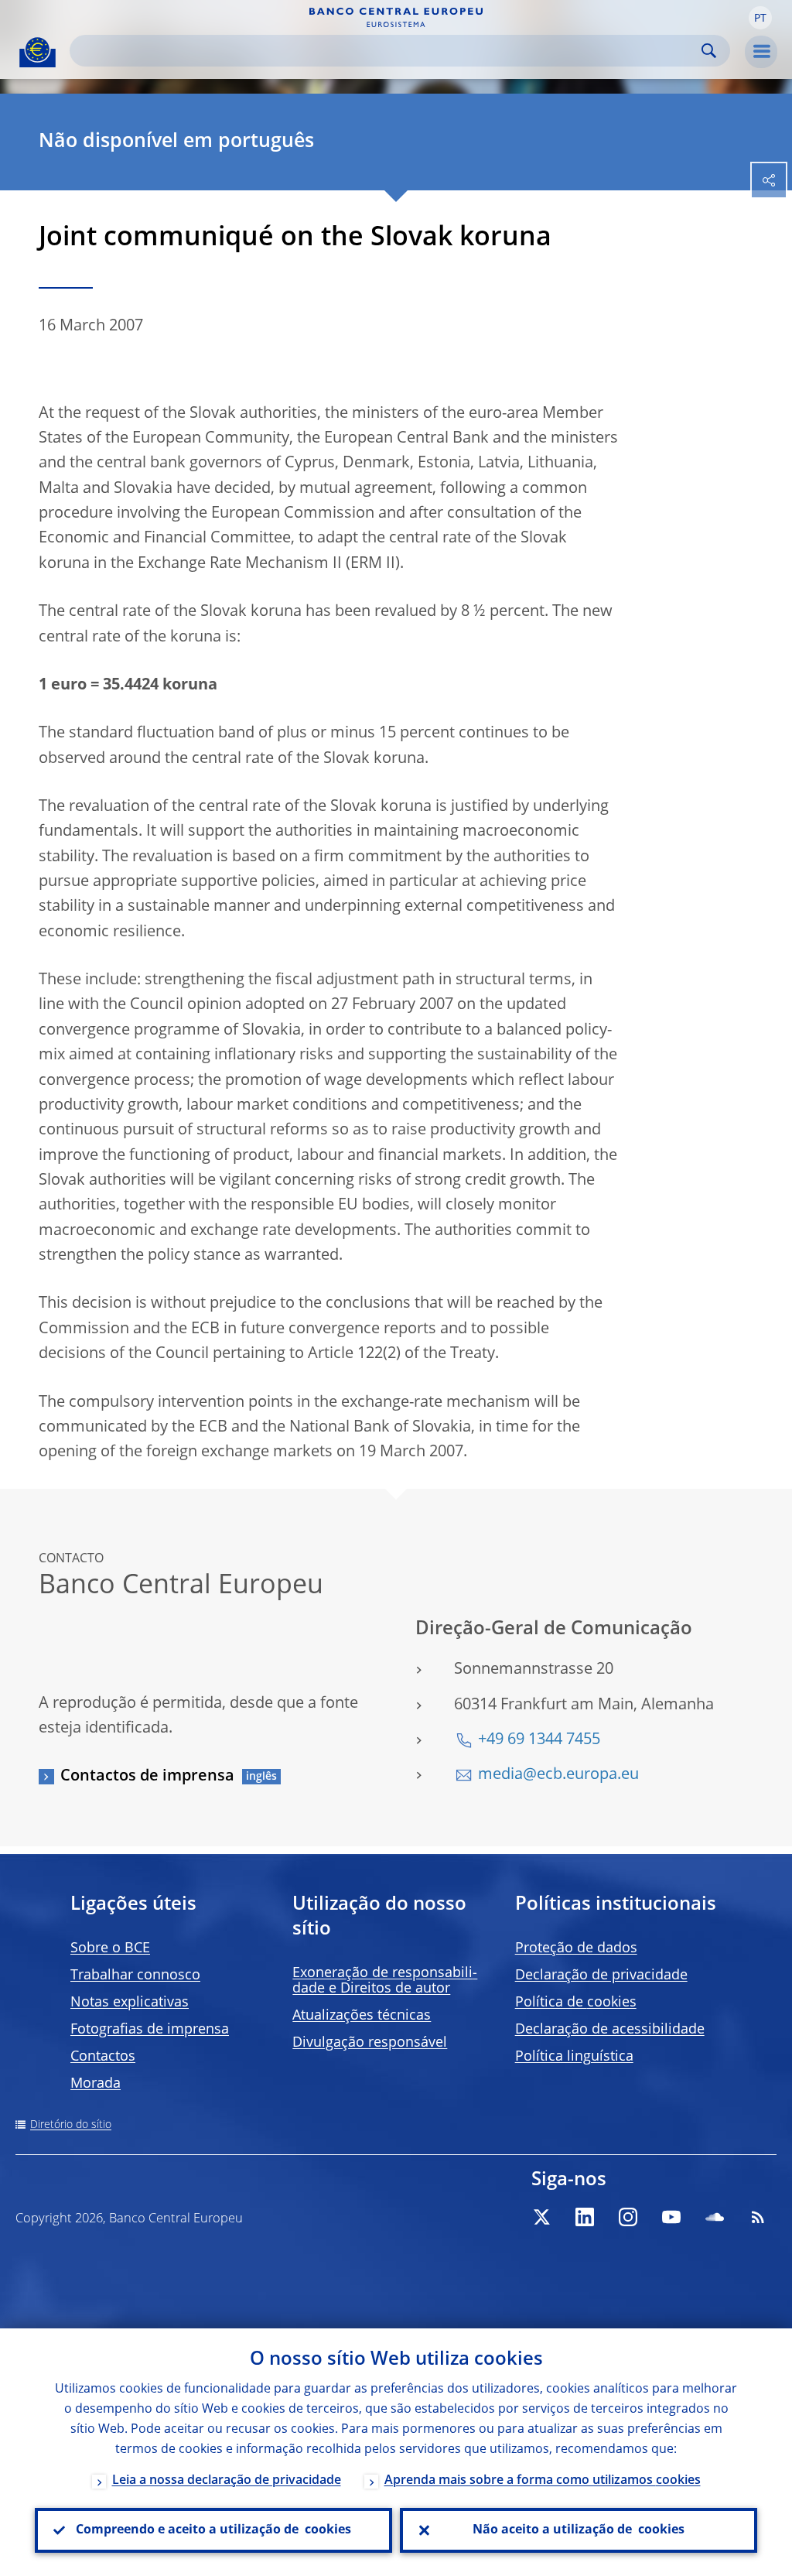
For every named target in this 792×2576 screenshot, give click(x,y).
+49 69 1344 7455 (539, 1740)
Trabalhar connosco (135, 1976)
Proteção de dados (576, 1948)
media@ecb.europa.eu (558, 1775)
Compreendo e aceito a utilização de (213, 2530)
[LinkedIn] (585, 2217)
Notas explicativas (130, 2003)
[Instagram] (628, 2217)
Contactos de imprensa (147, 1777)
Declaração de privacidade (601, 1976)
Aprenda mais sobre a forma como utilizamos (543, 2481)
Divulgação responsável (370, 2043)
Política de (576, 2003)
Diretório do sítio (71, 2125)
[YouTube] (671, 2217)
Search (709, 51)
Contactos (103, 2057)
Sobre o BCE (110, 1948)
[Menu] (761, 52)
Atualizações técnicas (362, 2016)
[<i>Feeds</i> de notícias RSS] (758, 2217)
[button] (760, 18)
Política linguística (574, 2057)
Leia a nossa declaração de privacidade (227, 2481)
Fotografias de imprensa (150, 2030)
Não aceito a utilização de (579, 2530)
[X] (541, 2217)
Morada (96, 2084)
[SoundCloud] (715, 2217)
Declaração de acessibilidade (610, 2030)
